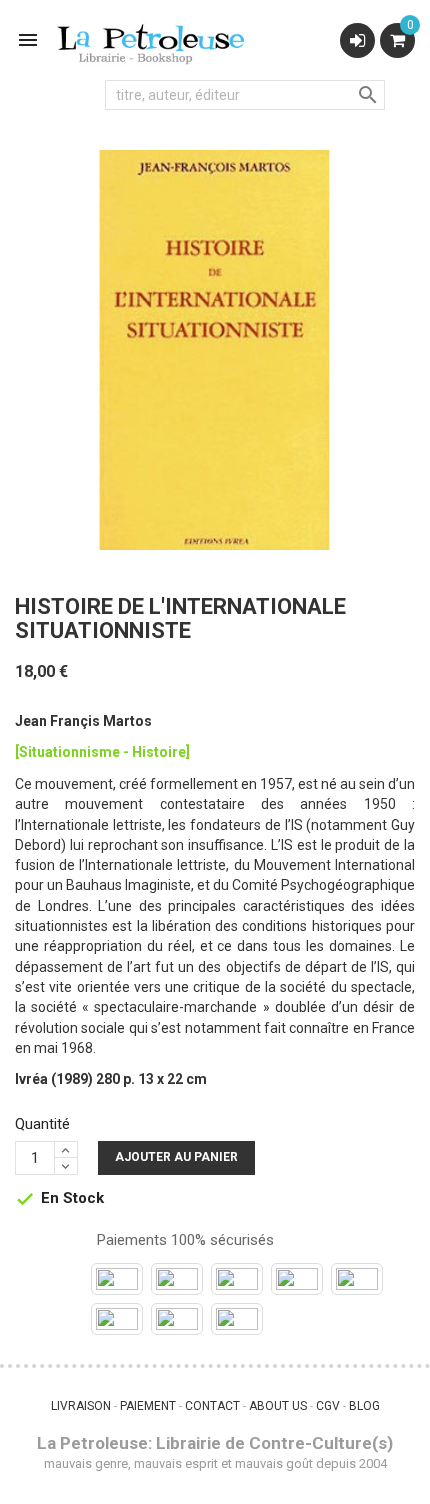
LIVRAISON (81, 1406)
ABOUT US (278, 1406)
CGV (328, 1406)
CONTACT (212, 1406)
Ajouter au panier (176, 1157)
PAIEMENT (148, 1406)
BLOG (364, 1406)
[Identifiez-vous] (357, 40)
